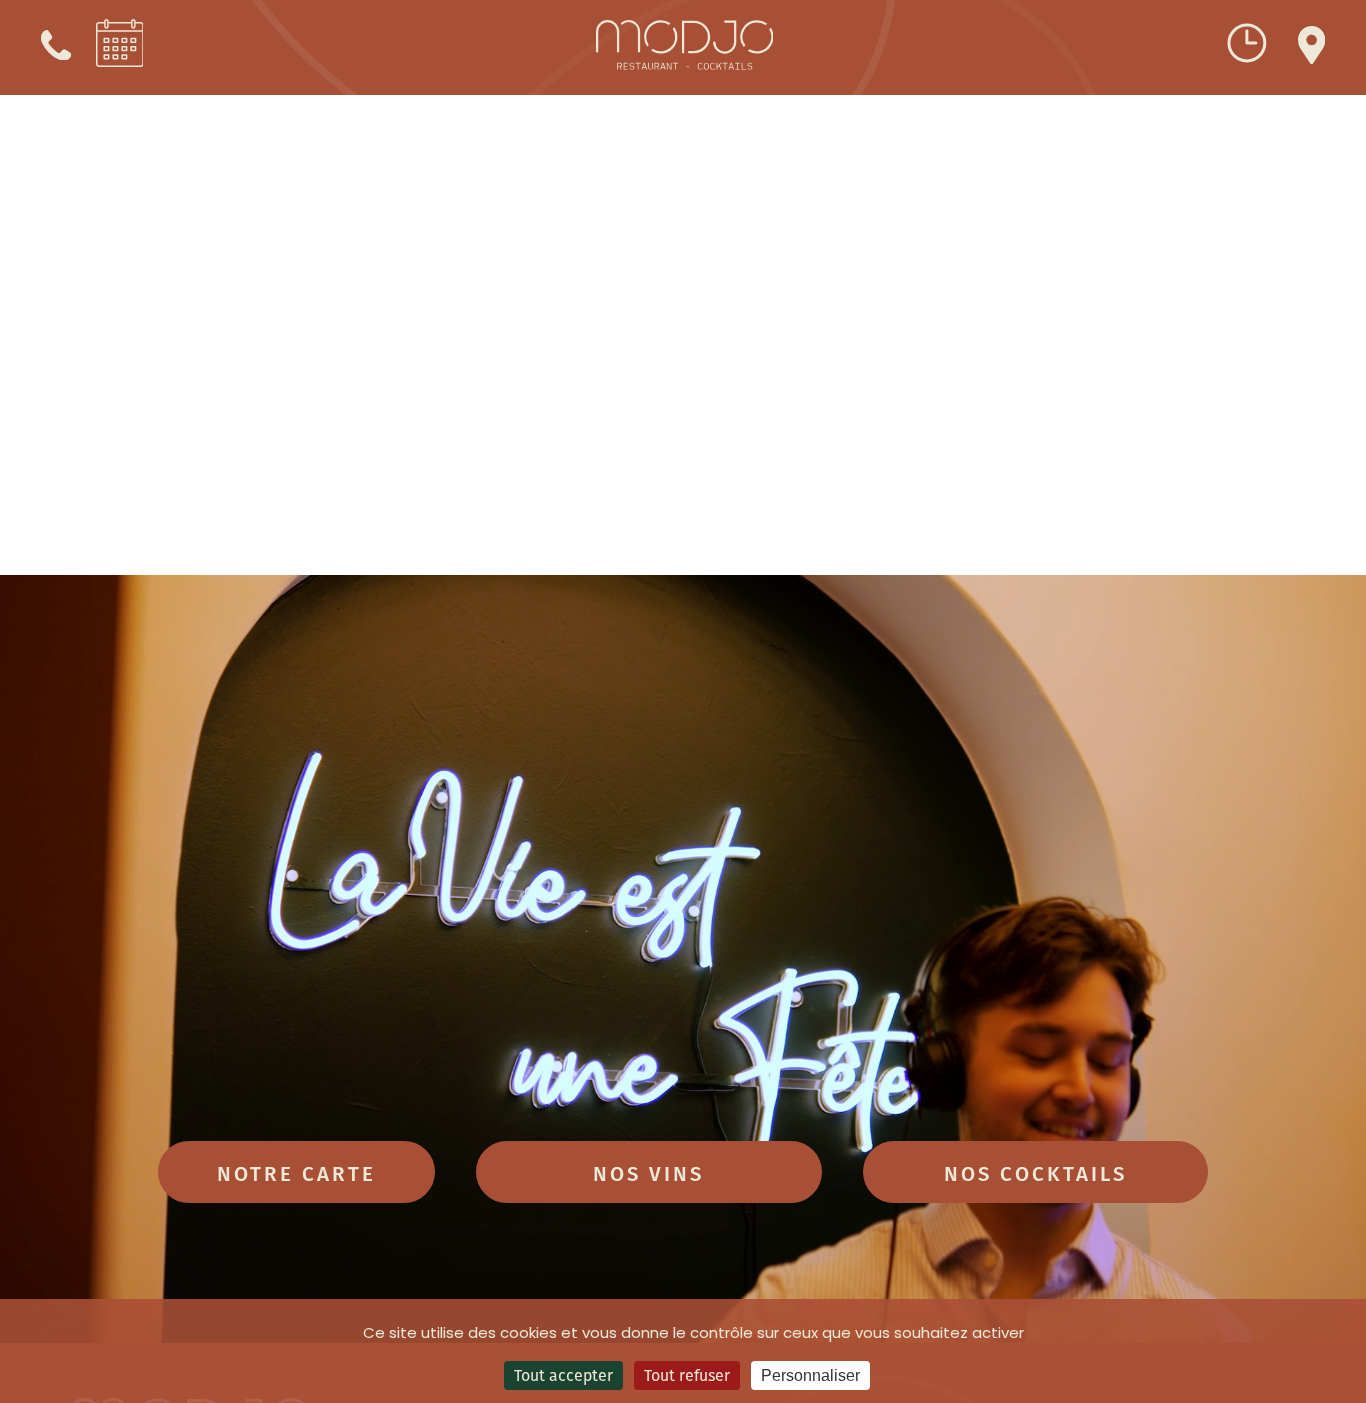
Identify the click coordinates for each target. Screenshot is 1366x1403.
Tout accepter (563, 1375)
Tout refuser (687, 1375)
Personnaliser (810, 1375)
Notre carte (296, 1172)
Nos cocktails (1035, 1172)
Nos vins (648, 1172)
